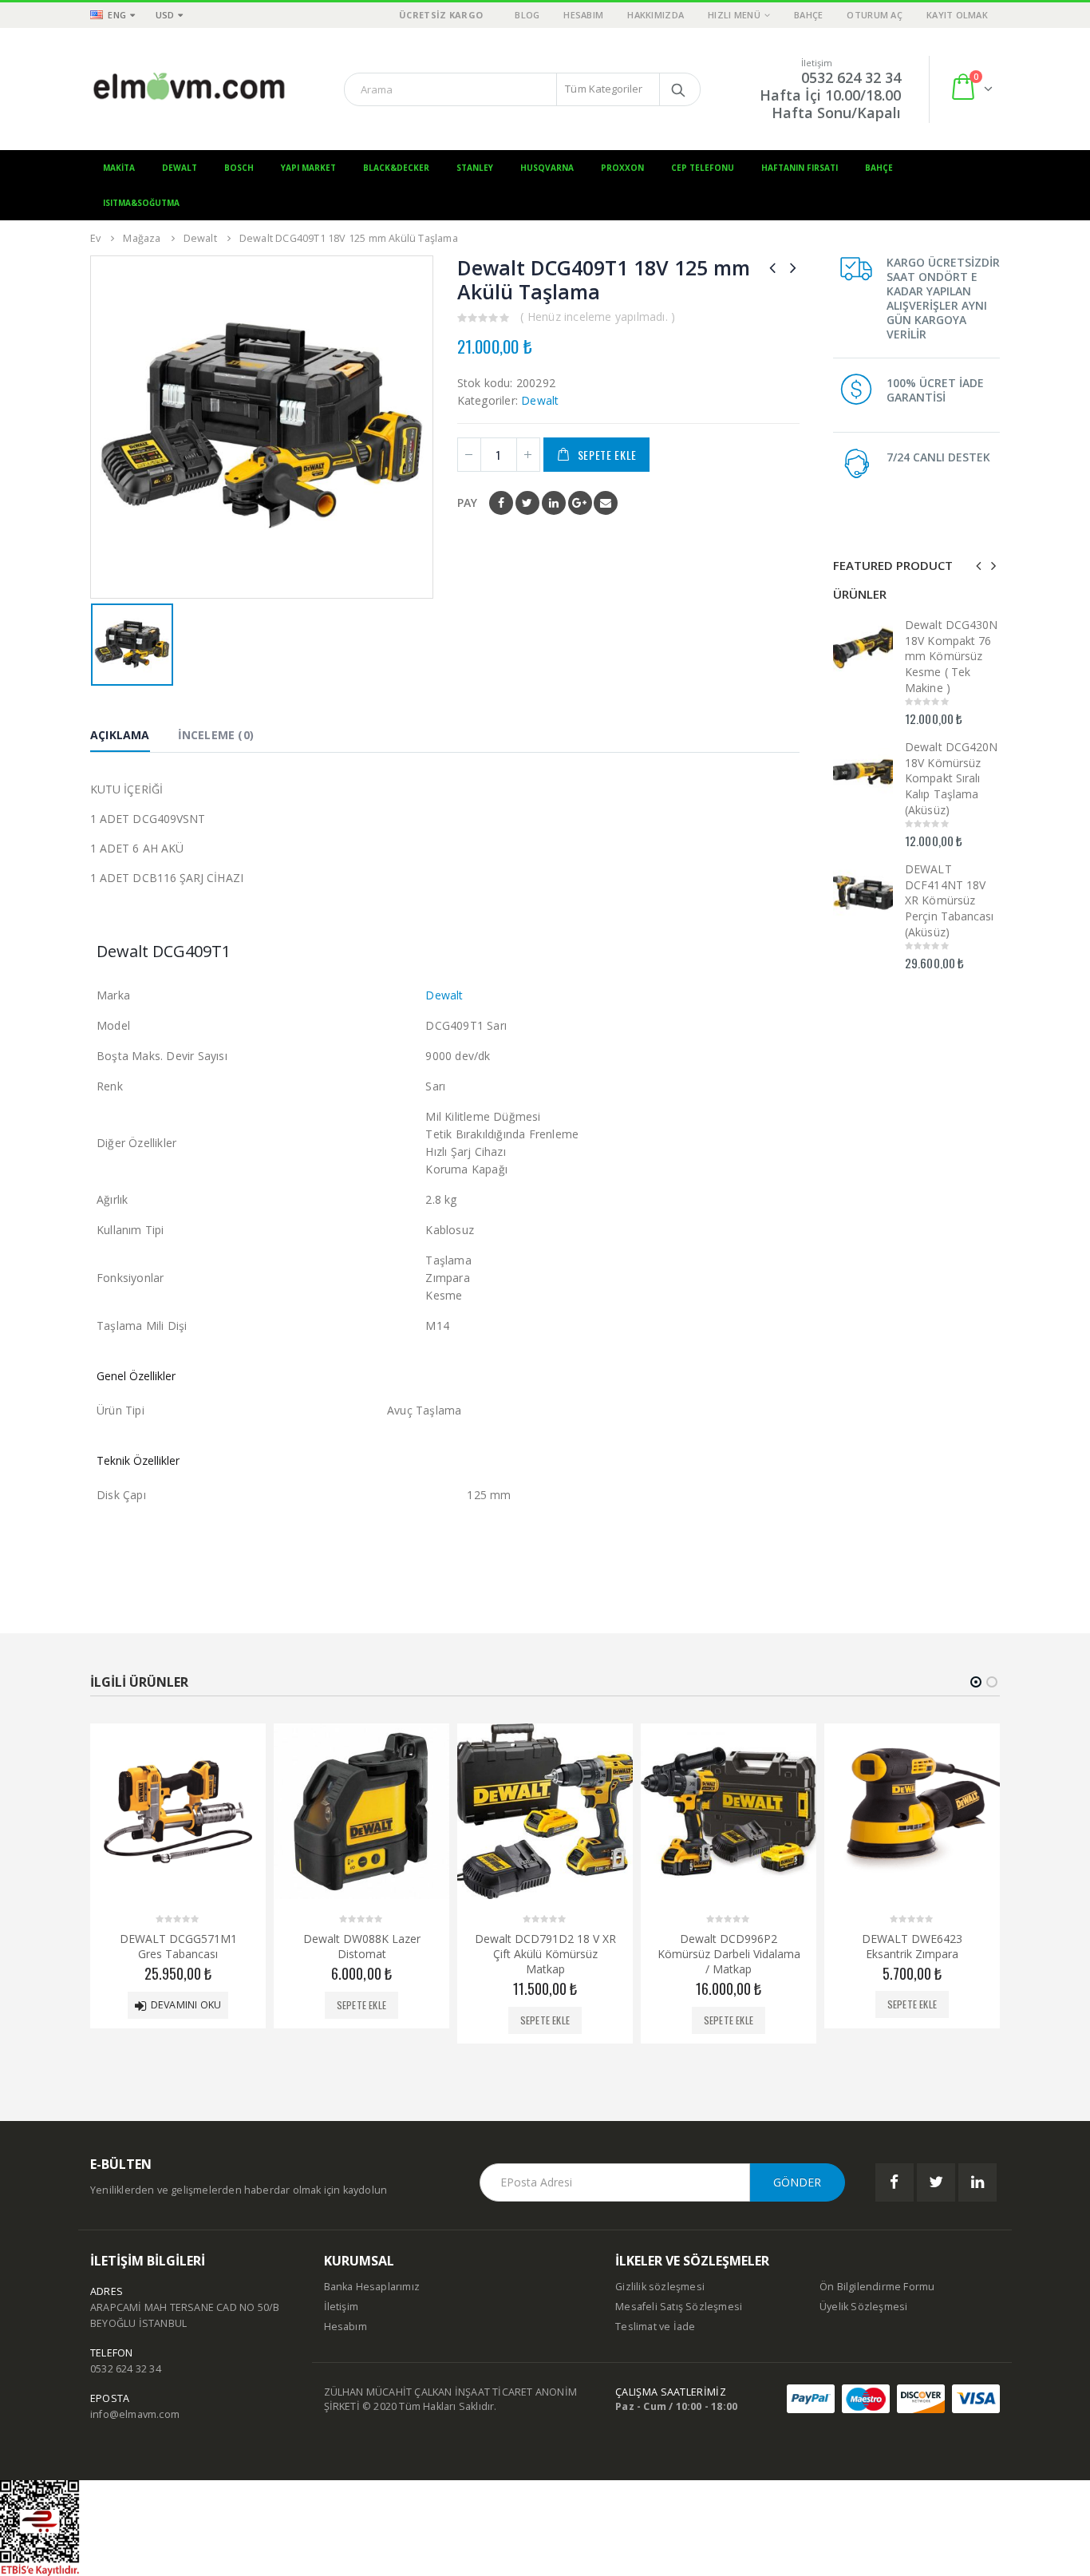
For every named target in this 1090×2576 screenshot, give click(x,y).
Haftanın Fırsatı (800, 168)
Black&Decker (396, 168)
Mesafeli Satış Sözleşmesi (679, 2307)
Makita (119, 168)
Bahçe (808, 15)
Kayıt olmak (957, 15)
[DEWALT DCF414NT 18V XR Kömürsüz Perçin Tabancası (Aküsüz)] (863, 889)
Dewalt (180, 168)
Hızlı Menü (734, 15)
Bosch (239, 168)
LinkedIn (554, 503)
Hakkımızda (656, 15)
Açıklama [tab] (120, 735)
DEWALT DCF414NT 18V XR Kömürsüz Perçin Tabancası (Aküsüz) (949, 900)
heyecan (527, 503)
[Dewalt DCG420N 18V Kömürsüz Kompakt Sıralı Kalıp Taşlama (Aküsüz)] (863, 767)
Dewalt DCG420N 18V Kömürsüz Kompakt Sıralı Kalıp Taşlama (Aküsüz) (951, 778)
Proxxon (622, 168)
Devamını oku (186, 2004)
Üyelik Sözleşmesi (863, 2307)
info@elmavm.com (135, 2414)
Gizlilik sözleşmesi (660, 2287)
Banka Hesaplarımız (372, 2287)
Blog (527, 15)
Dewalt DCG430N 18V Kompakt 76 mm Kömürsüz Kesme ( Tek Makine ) (951, 656)
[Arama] (678, 89)
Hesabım (583, 15)
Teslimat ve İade (655, 2327)
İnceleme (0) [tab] (216, 735)
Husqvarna (547, 168)
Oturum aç (874, 15)
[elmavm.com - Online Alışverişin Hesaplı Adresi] (190, 89)
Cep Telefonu (703, 168)
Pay (468, 503)
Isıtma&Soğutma (141, 203)
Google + (580, 503)
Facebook (501, 503)
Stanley (475, 168)
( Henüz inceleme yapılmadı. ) (598, 317)
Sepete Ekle (608, 455)
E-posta (606, 503)
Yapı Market (308, 168)
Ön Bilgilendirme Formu (877, 2287)
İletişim (342, 2307)
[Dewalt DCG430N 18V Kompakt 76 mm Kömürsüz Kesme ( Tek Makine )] (863, 645)
